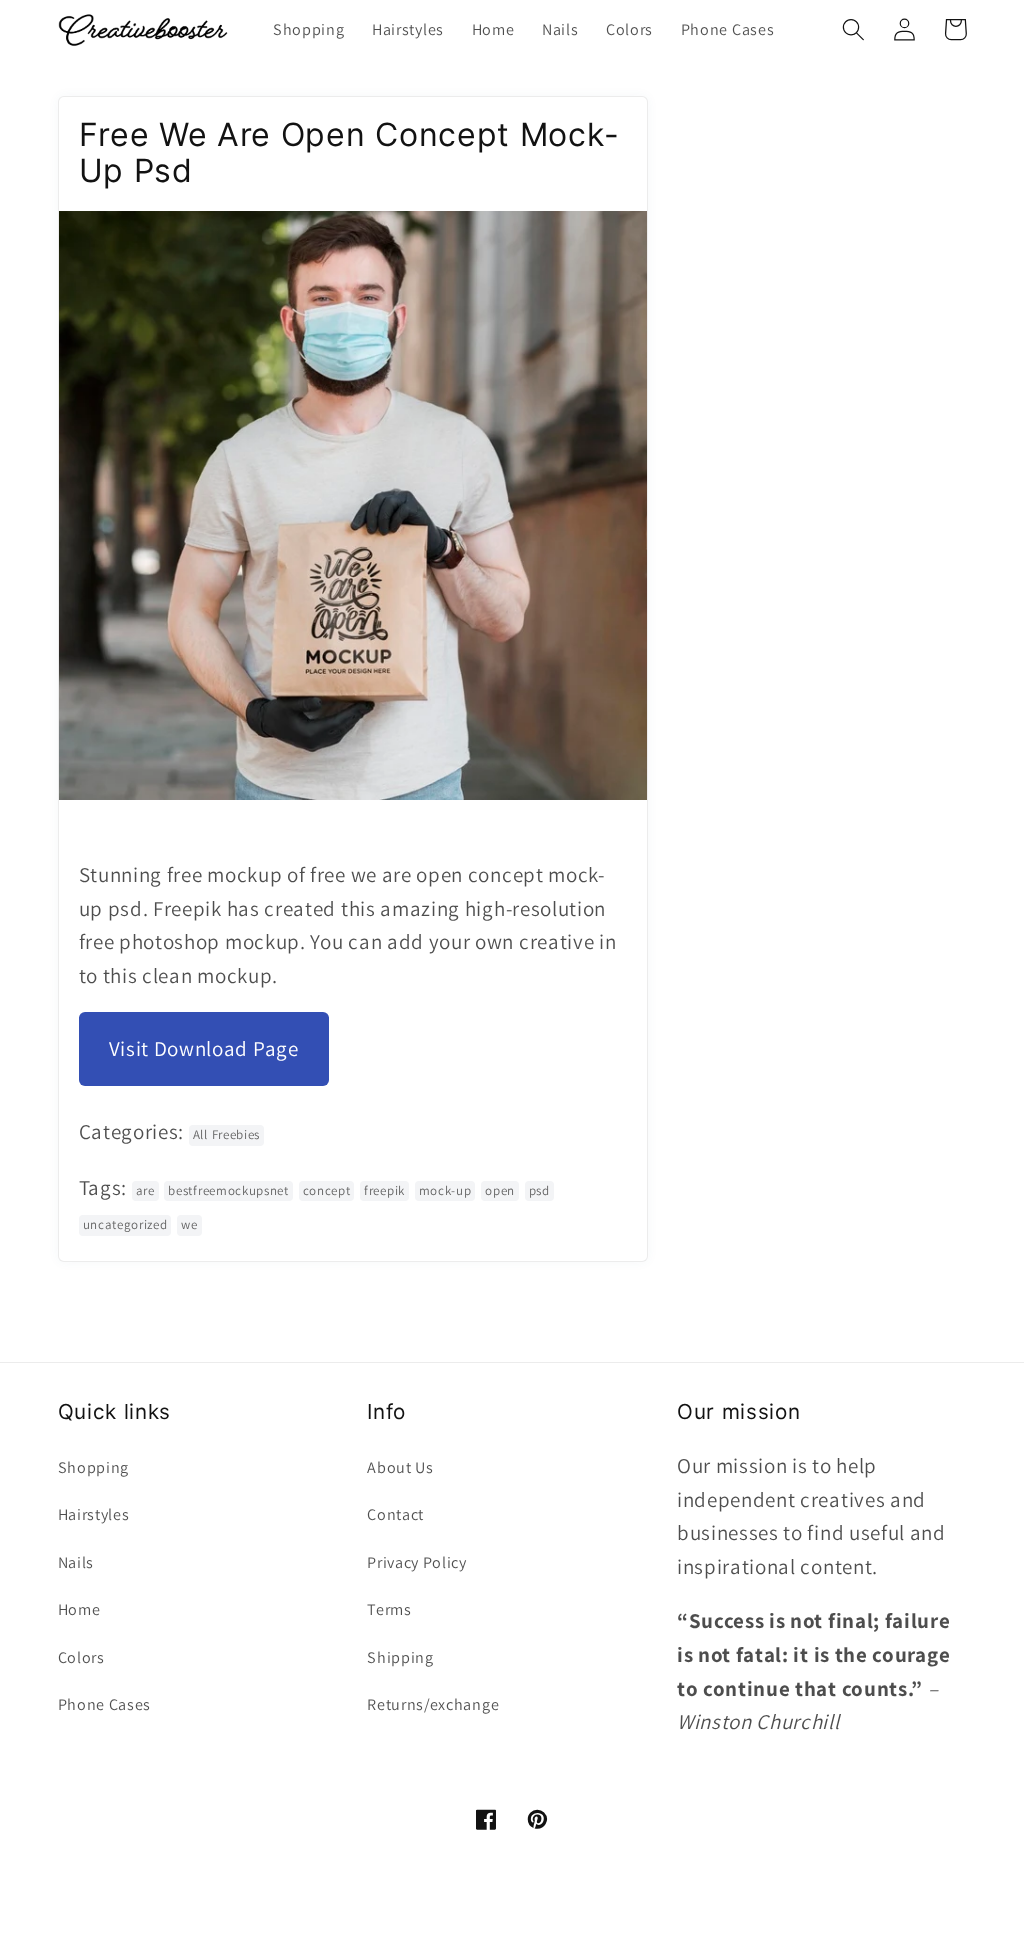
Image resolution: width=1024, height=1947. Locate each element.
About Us (400, 1467)
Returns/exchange (433, 1704)
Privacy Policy (417, 1562)
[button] (854, 29)
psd (539, 1190)
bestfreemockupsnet (228, 1190)
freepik (384, 1190)
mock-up (445, 1190)
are (145, 1190)
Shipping (400, 1657)
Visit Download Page (204, 1048)
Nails (76, 1562)
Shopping (94, 1467)
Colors (81, 1657)
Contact (395, 1514)
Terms (389, 1609)
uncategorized (125, 1224)
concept (327, 1190)
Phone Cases (105, 1704)
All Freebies (226, 1134)
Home (79, 1609)
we (189, 1224)
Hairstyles (94, 1514)
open (500, 1190)
